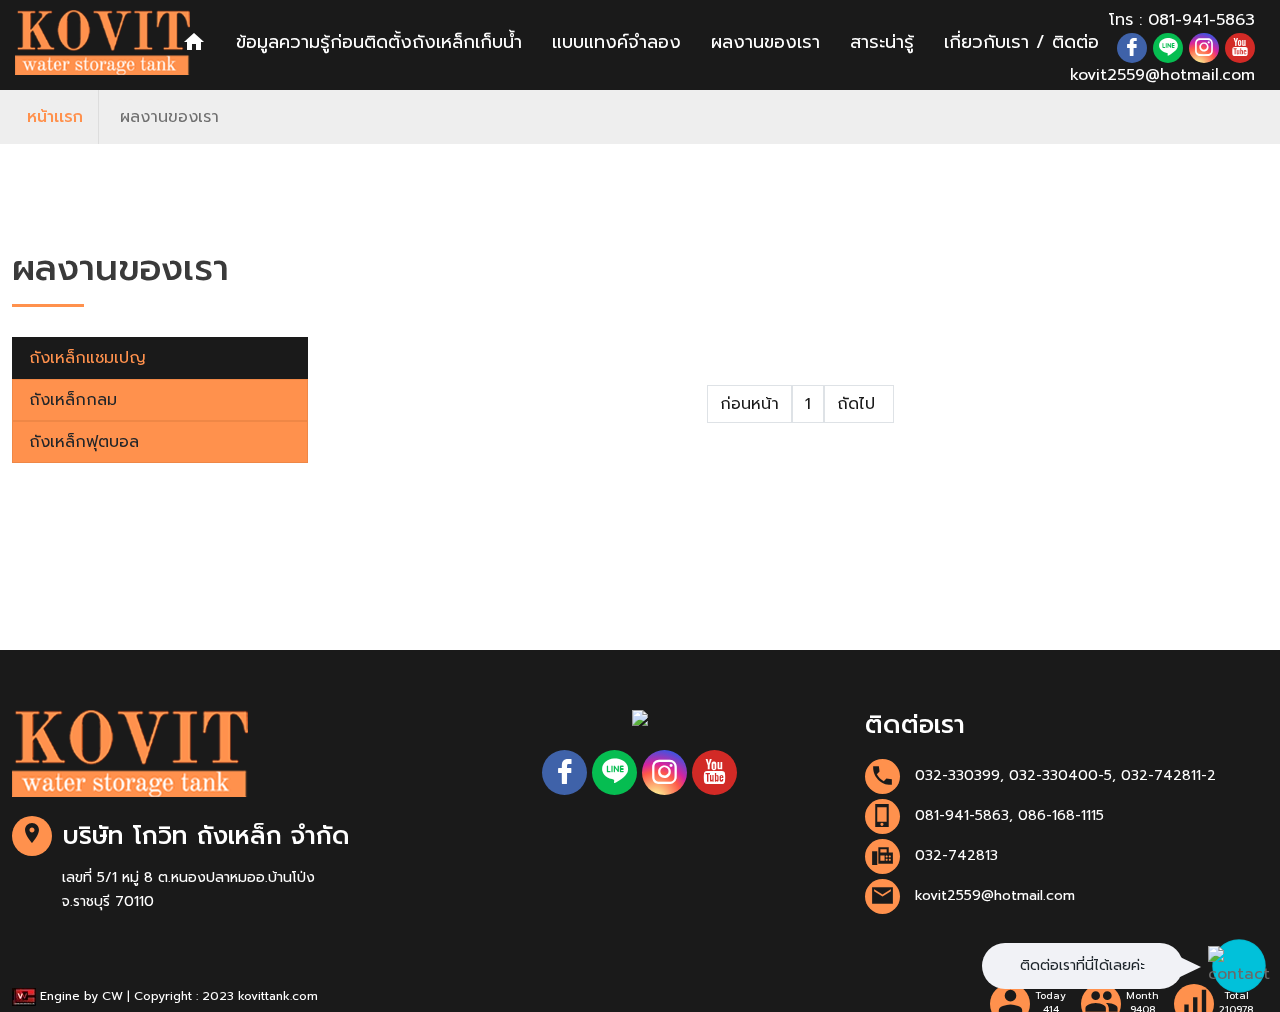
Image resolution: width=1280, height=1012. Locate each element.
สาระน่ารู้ (882, 42)
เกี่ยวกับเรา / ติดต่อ (1021, 42)
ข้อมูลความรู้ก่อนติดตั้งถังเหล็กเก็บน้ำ (379, 42)
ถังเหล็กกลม (73, 400)
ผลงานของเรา (765, 42)
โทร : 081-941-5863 (1182, 20)
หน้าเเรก (55, 117)
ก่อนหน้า (749, 404)
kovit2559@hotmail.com (1162, 75)
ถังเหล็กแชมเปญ (87, 358)
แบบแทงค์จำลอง (616, 42)
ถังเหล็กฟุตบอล (84, 442)
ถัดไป (859, 404)
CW (112, 996)
